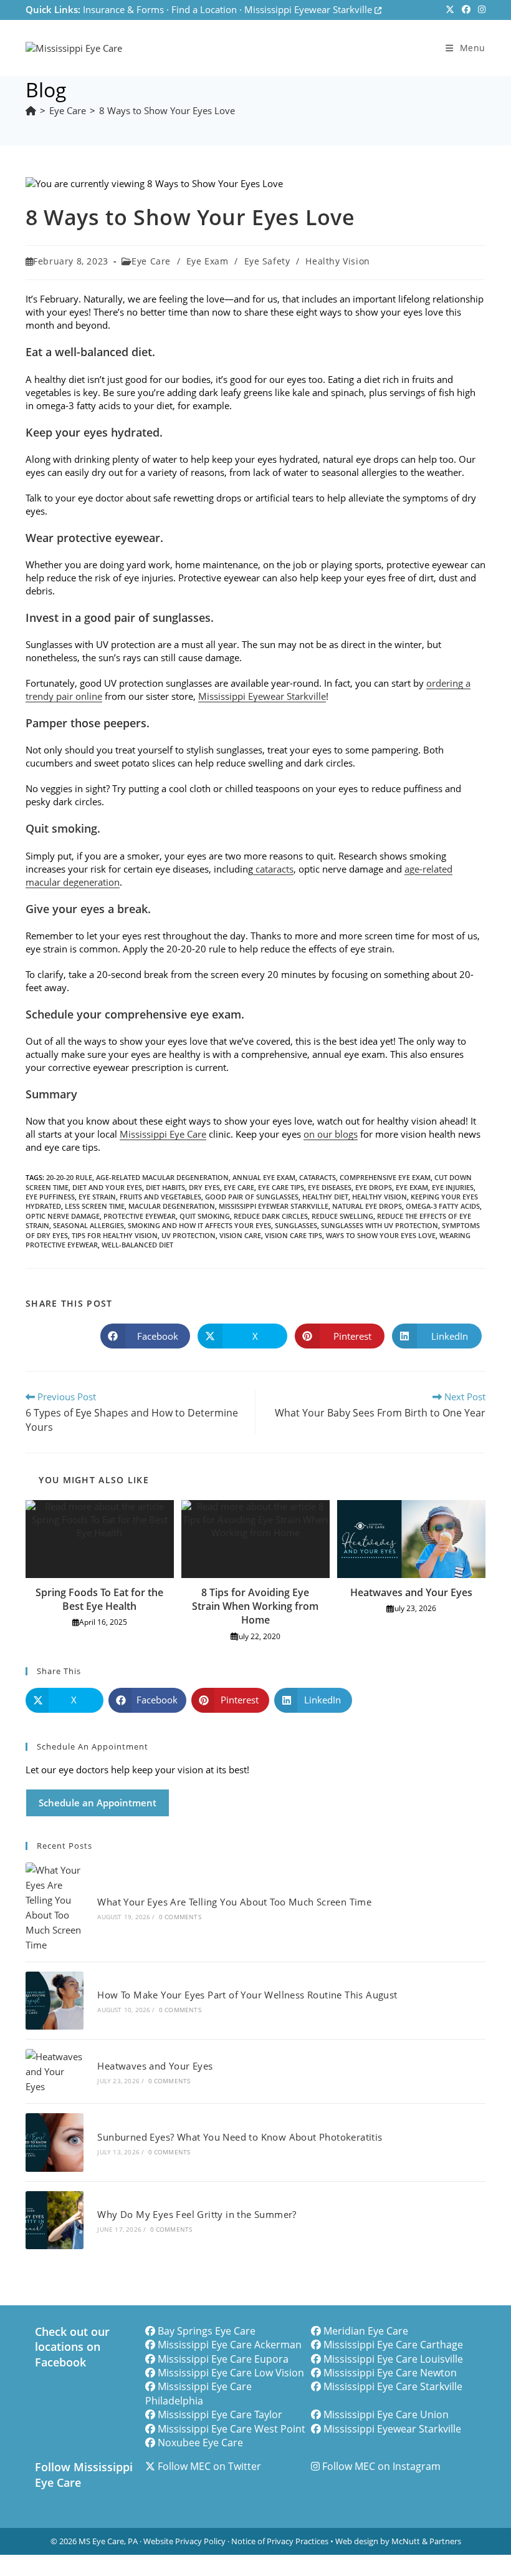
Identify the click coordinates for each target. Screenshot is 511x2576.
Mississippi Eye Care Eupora (223, 2359)
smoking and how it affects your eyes (199, 1225)
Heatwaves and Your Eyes (411, 1592)
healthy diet (325, 1197)
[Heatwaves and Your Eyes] (55, 2071)
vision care (240, 1235)
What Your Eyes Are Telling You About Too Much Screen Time (234, 1902)
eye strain (97, 1197)
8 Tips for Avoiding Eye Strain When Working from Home (255, 1606)
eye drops (374, 1187)
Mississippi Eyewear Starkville (309, 9)
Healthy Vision (337, 261)
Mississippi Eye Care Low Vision (231, 2373)
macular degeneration (172, 1206)
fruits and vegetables (160, 1197)
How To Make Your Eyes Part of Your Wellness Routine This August (247, 1995)
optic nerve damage (63, 1216)
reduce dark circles (271, 1216)
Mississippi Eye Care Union (386, 2414)
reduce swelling (342, 1216)
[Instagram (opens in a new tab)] (480, 10)
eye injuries (453, 1187)
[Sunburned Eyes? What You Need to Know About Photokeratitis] (55, 2142)
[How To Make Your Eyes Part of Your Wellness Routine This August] (55, 2001)
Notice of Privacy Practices (280, 2541)
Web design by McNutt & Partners (398, 2541)
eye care (239, 1187)
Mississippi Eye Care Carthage (393, 2345)
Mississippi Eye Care (163, 1134)
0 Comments (180, 1917)
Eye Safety (267, 261)
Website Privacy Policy (184, 2541)
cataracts (273, 869)
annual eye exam (264, 1177)
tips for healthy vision (115, 1235)
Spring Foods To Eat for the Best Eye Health (99, 1599)
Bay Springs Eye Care (207, 2331)
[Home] (31, 110)
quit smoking (205, 1216)
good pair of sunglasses (252, 1197)
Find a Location (204, 9)
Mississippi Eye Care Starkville (393, 2386)
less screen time (95, 1206)
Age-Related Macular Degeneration (162, 1177)
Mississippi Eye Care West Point (232, 2429)
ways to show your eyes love (381, 1235)
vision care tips (294, 1235)
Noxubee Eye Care (200, 2443)
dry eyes (204, 1187)
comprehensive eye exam (385, 1177)
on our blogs (331, 1134)
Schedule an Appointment (98, 1803)
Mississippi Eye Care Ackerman (230, 2345)
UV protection (189, 1235)
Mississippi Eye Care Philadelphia (198, 2393)
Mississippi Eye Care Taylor (220, 2414)
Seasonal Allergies (88, 1225)
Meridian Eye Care (366, 2331)
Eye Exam (208, 261)
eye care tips (281, 1187)
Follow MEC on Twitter (209, 2466)
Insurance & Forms (123, 9)
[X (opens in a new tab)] (450, 10)
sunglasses (296, 1225)
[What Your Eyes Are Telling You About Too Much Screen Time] (55, 1907)
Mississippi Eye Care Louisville (393, 2359)
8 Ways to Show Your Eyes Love (167, 110)
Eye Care (151, 261)
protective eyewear (140, 1216)
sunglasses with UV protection (380, 1225)
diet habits (165, 1187)
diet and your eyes (107, 1187)
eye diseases (330, 1187)
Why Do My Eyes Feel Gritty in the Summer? (197, 2214)
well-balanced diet (137, 1245)
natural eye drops (367, 1206)
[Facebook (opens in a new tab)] (466, 10)
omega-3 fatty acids (443, 1206)
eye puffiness (50, 1197)
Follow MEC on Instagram (381, 2466)
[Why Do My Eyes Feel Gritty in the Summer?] (55, 2220)
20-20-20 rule (69, 1177)
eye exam (412, 1187)
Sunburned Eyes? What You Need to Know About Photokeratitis (240, 2137)
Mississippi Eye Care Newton (390, 2373)
